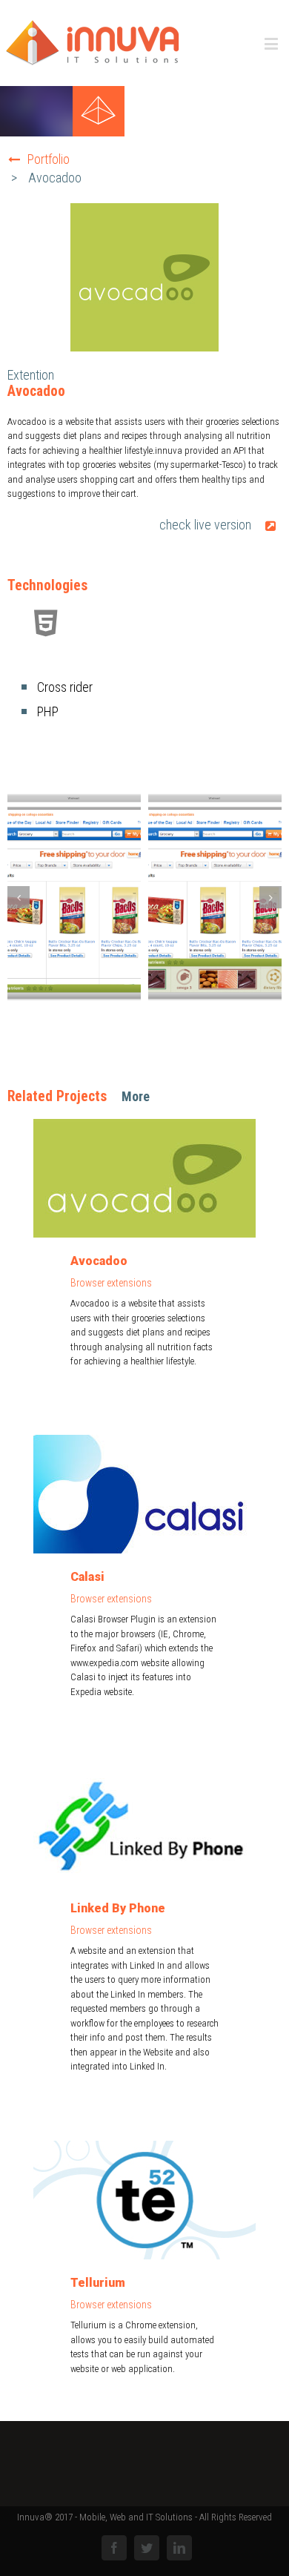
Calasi (87, 1577)
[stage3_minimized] (74, 897)
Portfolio (49, 159)
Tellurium (98, 2283)
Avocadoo (55, 178)
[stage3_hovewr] (215, 897)
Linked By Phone (118, 1908)
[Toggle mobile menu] (272, 43)
